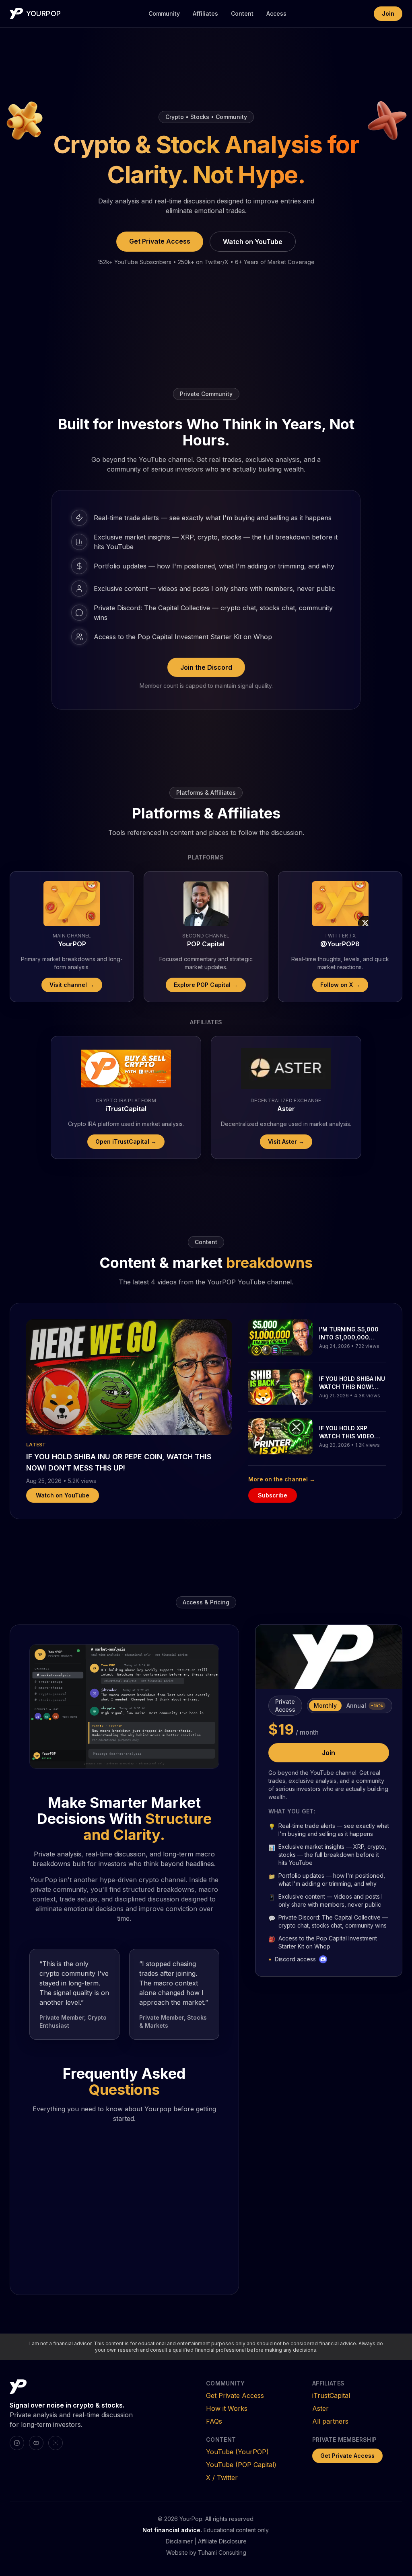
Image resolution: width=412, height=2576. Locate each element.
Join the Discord (206, 667)
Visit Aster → (286, 1141)
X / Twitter (222, 2478)
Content (242, 13)
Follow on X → (340, 985)
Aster (320, 2408)
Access (276, 13)
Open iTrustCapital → (126, 1141)
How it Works (227, 2408)
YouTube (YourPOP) (237, 2452)
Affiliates (205, 13)
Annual (365, 1705)
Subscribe (273, 1495)
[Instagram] (17, 2443)
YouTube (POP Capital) (241, 2465)
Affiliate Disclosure (222, 2541)
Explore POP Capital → (206, 985)
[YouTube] (36, 2443)
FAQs (214, 2421)
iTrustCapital (331, 2396)
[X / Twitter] (56, 2443)
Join (388, 13)
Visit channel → (72, 985)
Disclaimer (179, 2541)
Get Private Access (160, 241)
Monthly (325, 1705)
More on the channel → (282, 1479)
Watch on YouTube (253, 242)
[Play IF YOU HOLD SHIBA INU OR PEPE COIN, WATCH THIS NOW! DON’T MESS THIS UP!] (129, 1377)
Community (164, 13)
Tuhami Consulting (222, 2552)
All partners (330, 2421)
